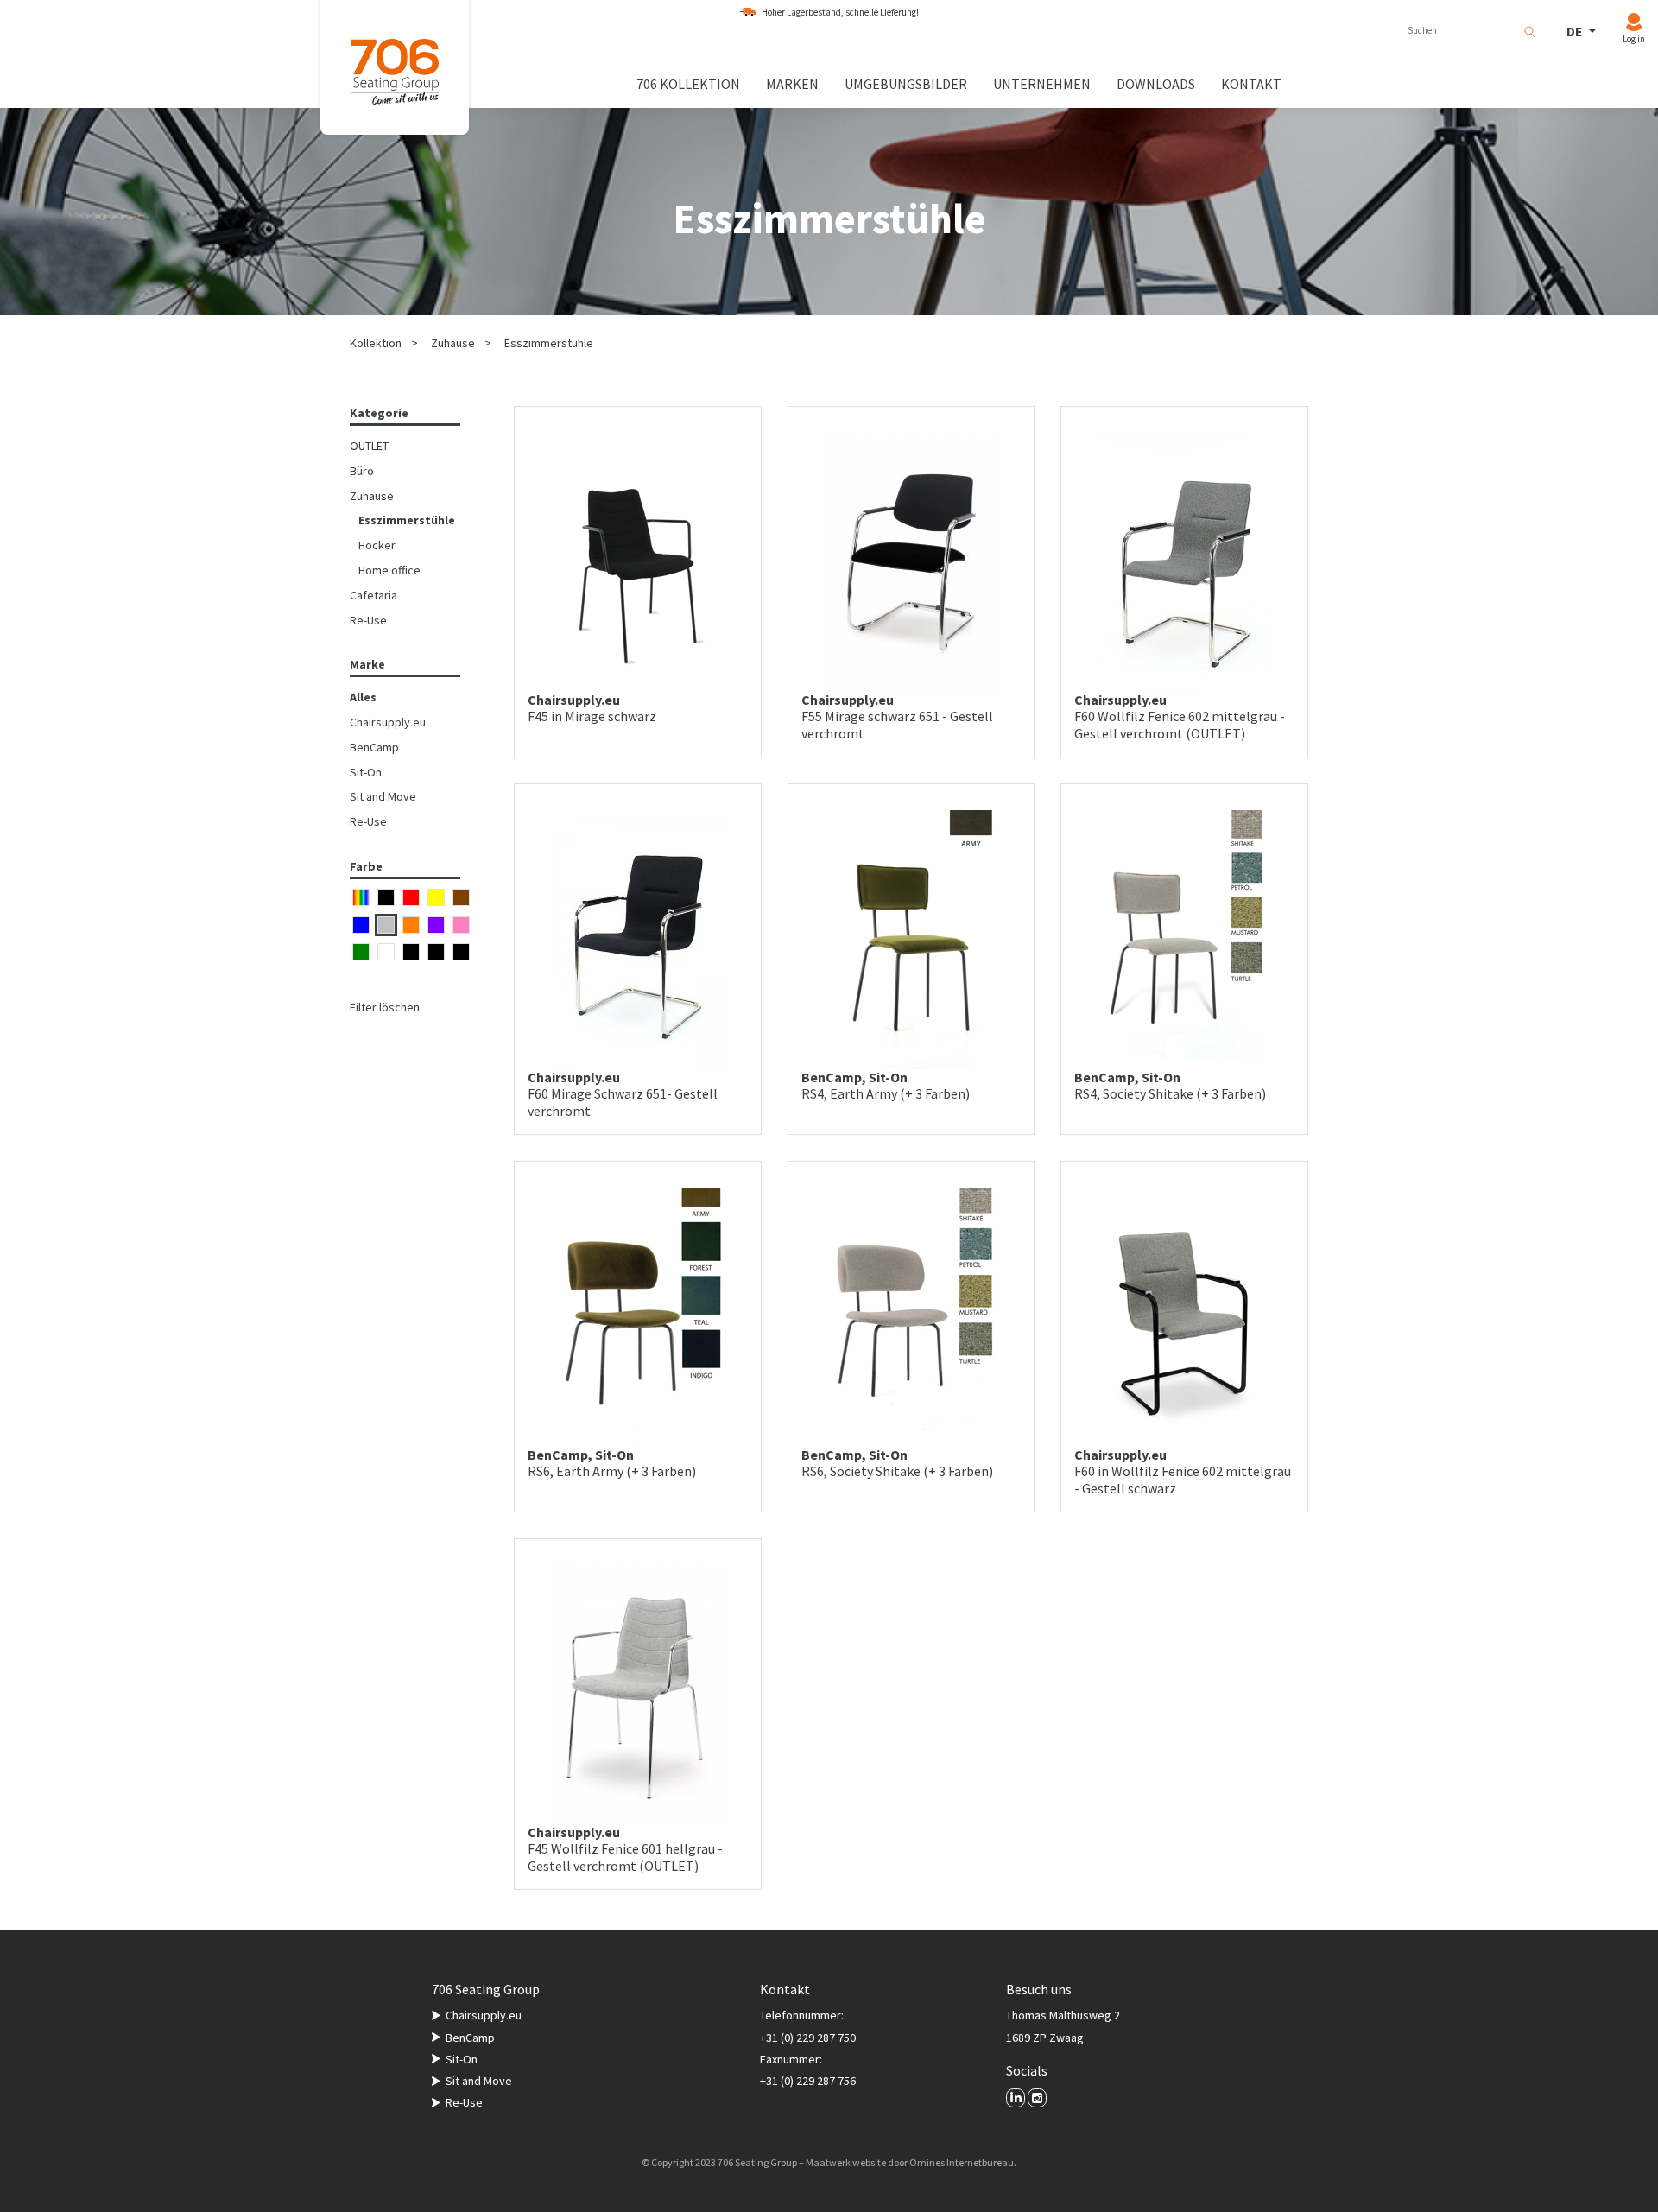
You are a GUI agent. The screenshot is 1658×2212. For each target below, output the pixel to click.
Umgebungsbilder (906, 84)
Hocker (377, 545)
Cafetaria (373, 595)
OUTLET (369, 446)
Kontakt (1251, 84)
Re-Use (368, 620)
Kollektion (376, 343)
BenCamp (374, 747)
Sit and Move (383, 796)
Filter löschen (385, 1007)
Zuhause (453, 343)
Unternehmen (1042, 84)
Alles (363, 697)
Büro (362, 471)
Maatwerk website (846, 2162)
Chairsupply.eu (388, 722)
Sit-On (366, 772)
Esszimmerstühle (549, 343)
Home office (389, 570)
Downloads (1156, 84)
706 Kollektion (688, 84)
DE (1576, 31)
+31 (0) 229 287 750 (808, 2038)
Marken (792, 84)
